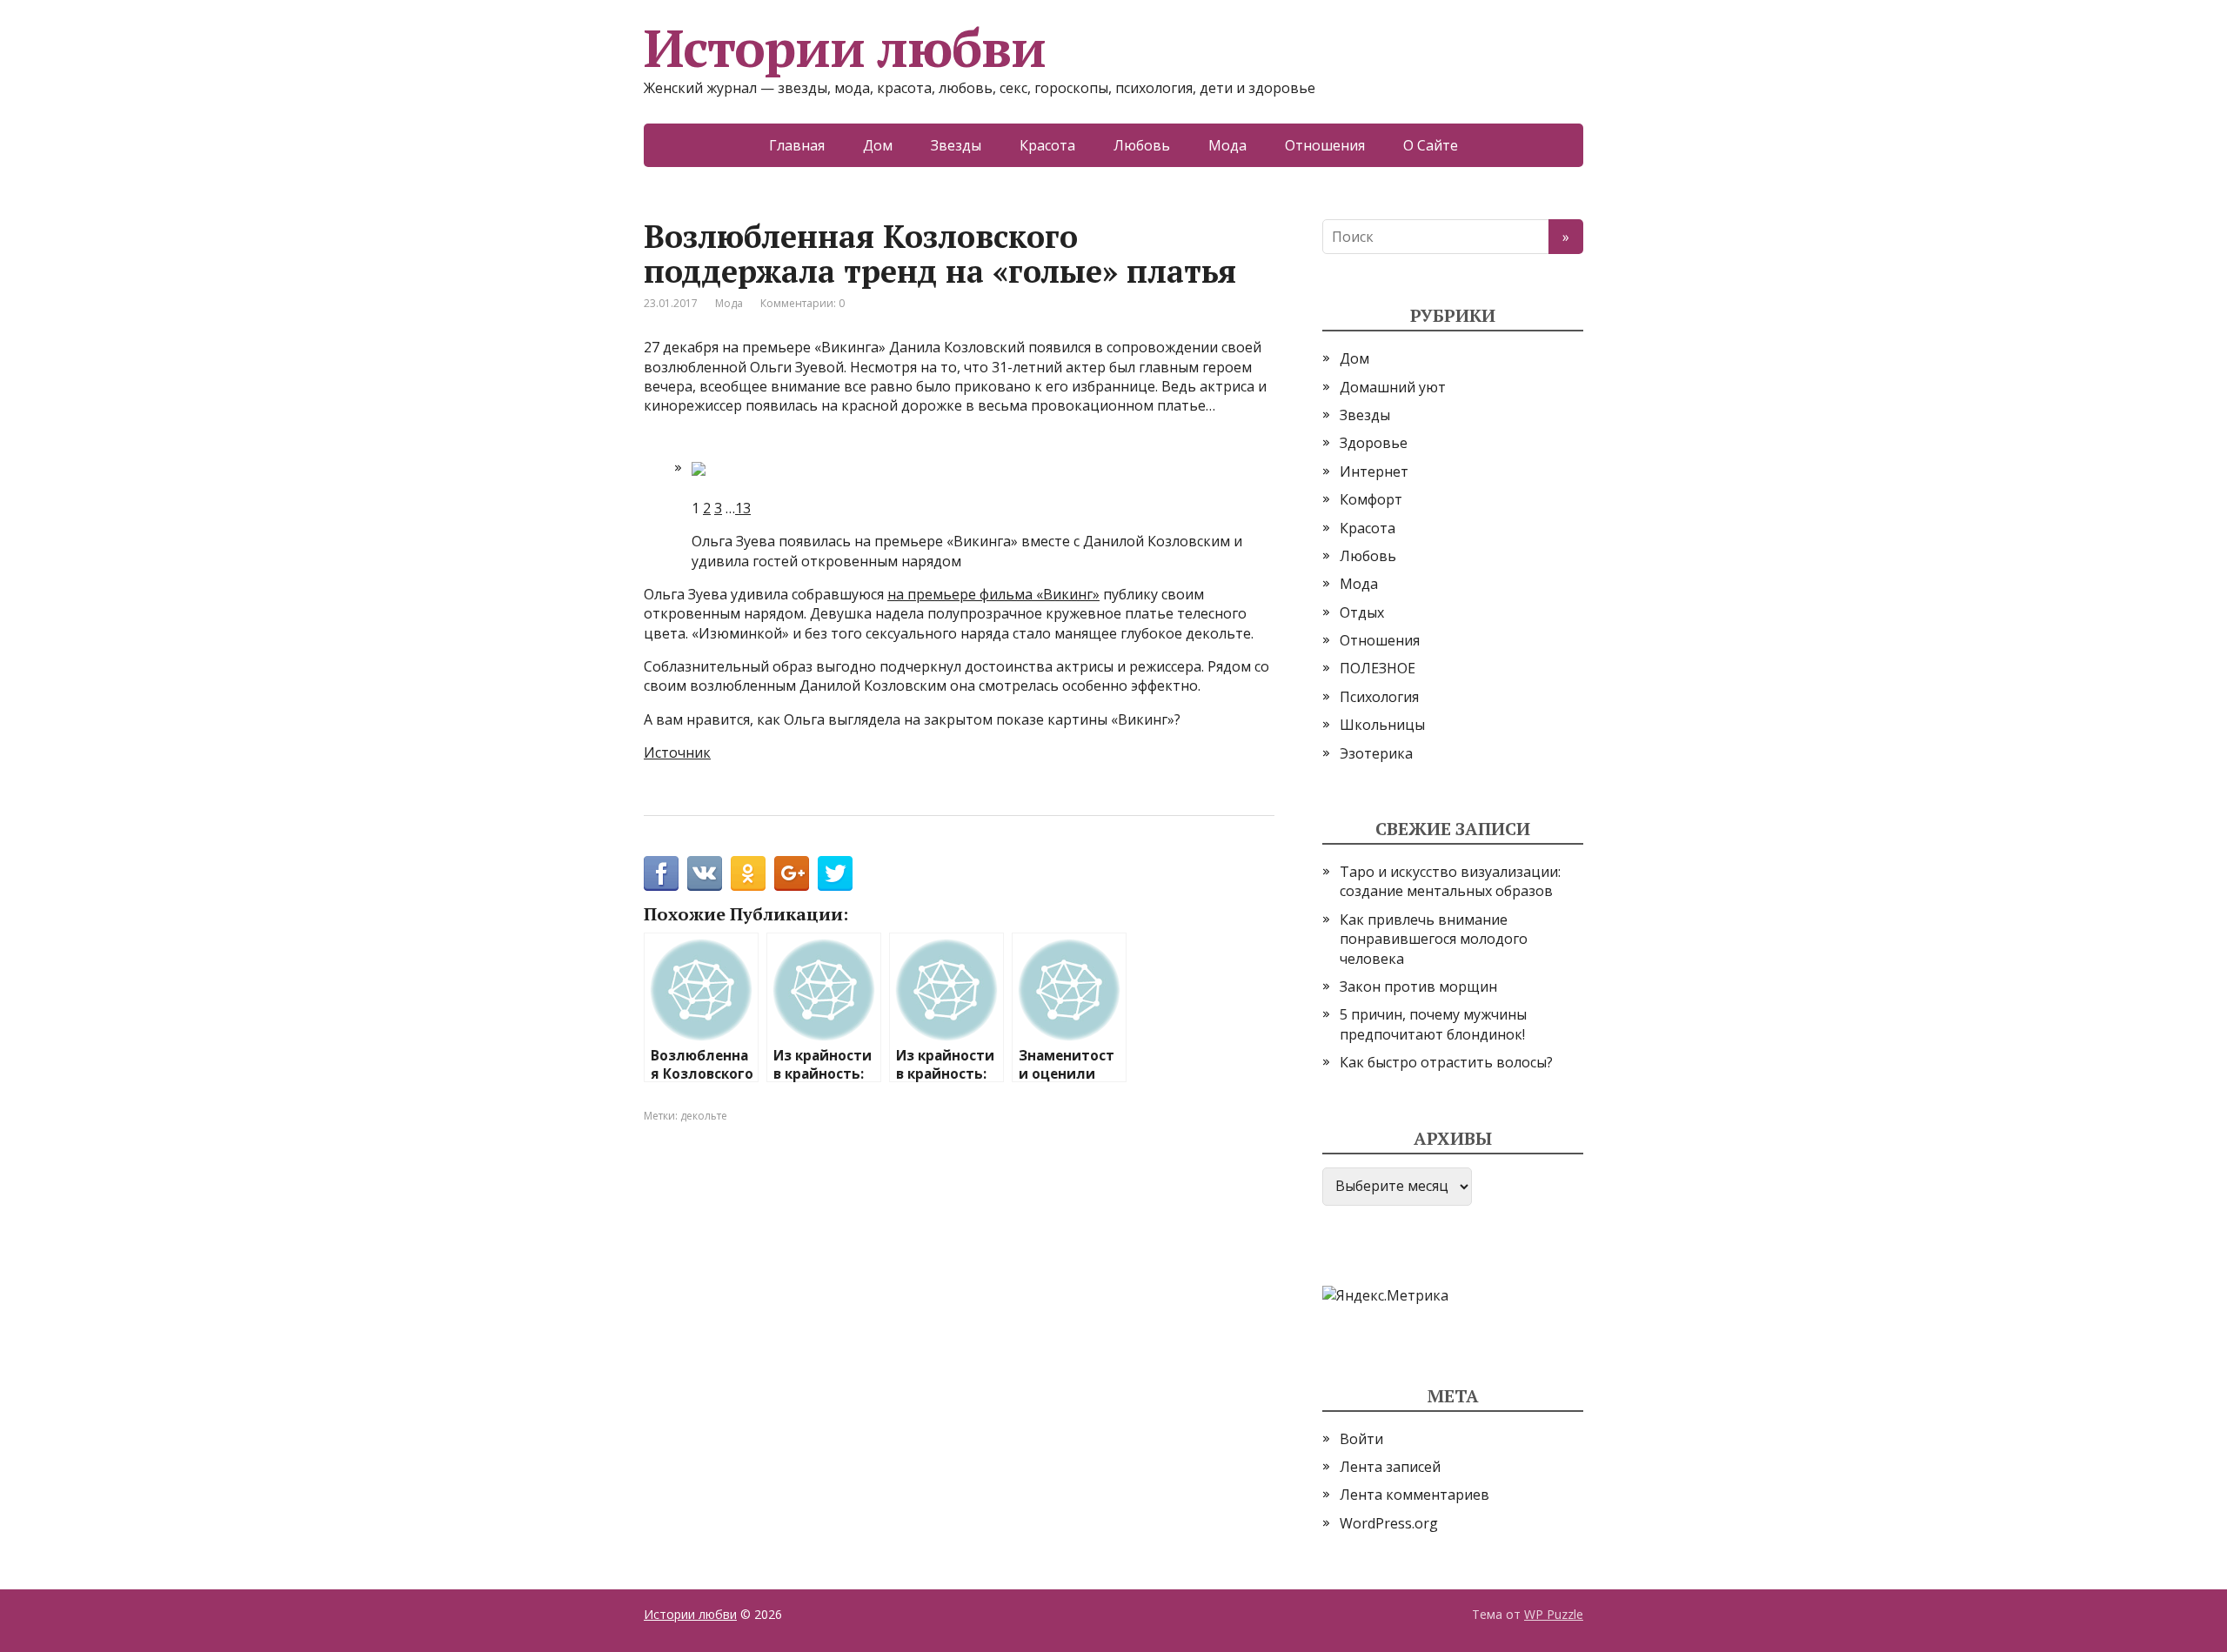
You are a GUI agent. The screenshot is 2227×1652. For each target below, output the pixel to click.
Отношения (1325, 145)
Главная (797, 145)
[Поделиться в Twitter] (835, 873)
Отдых (1362, 612)
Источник (677, 752)
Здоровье (1374, 443)
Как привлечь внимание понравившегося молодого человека (1434, 939)
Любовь (1142, 145)
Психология (1379, 697)
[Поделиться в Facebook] (661, 873)
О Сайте (1431, 145)
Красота (1047, 145)
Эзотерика (1376, 753)
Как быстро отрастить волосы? (1446, 1062)
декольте (704, 1116)
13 (743, 508)
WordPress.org (1389, 1523)
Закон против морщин (1418, 987)
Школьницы (1382, 725)
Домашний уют (1393, 387)
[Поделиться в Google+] (792, 873)
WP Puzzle (1554, 1614)
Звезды (956, 145)
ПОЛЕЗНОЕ (1378, 668)
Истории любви (844, 48)
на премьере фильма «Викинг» (993, 594)
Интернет (1374, 472)
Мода (1227, 145)
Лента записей (1390, 1467)
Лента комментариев (1414, 1495)
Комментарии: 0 (803, 303)
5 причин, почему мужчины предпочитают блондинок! (1433, 1024)
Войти (1361, 1439)
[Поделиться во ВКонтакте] (705, 873)
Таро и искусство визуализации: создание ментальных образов (1450, 881)
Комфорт (1371, 499)
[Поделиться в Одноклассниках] (748, 873)
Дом (878, 145)
